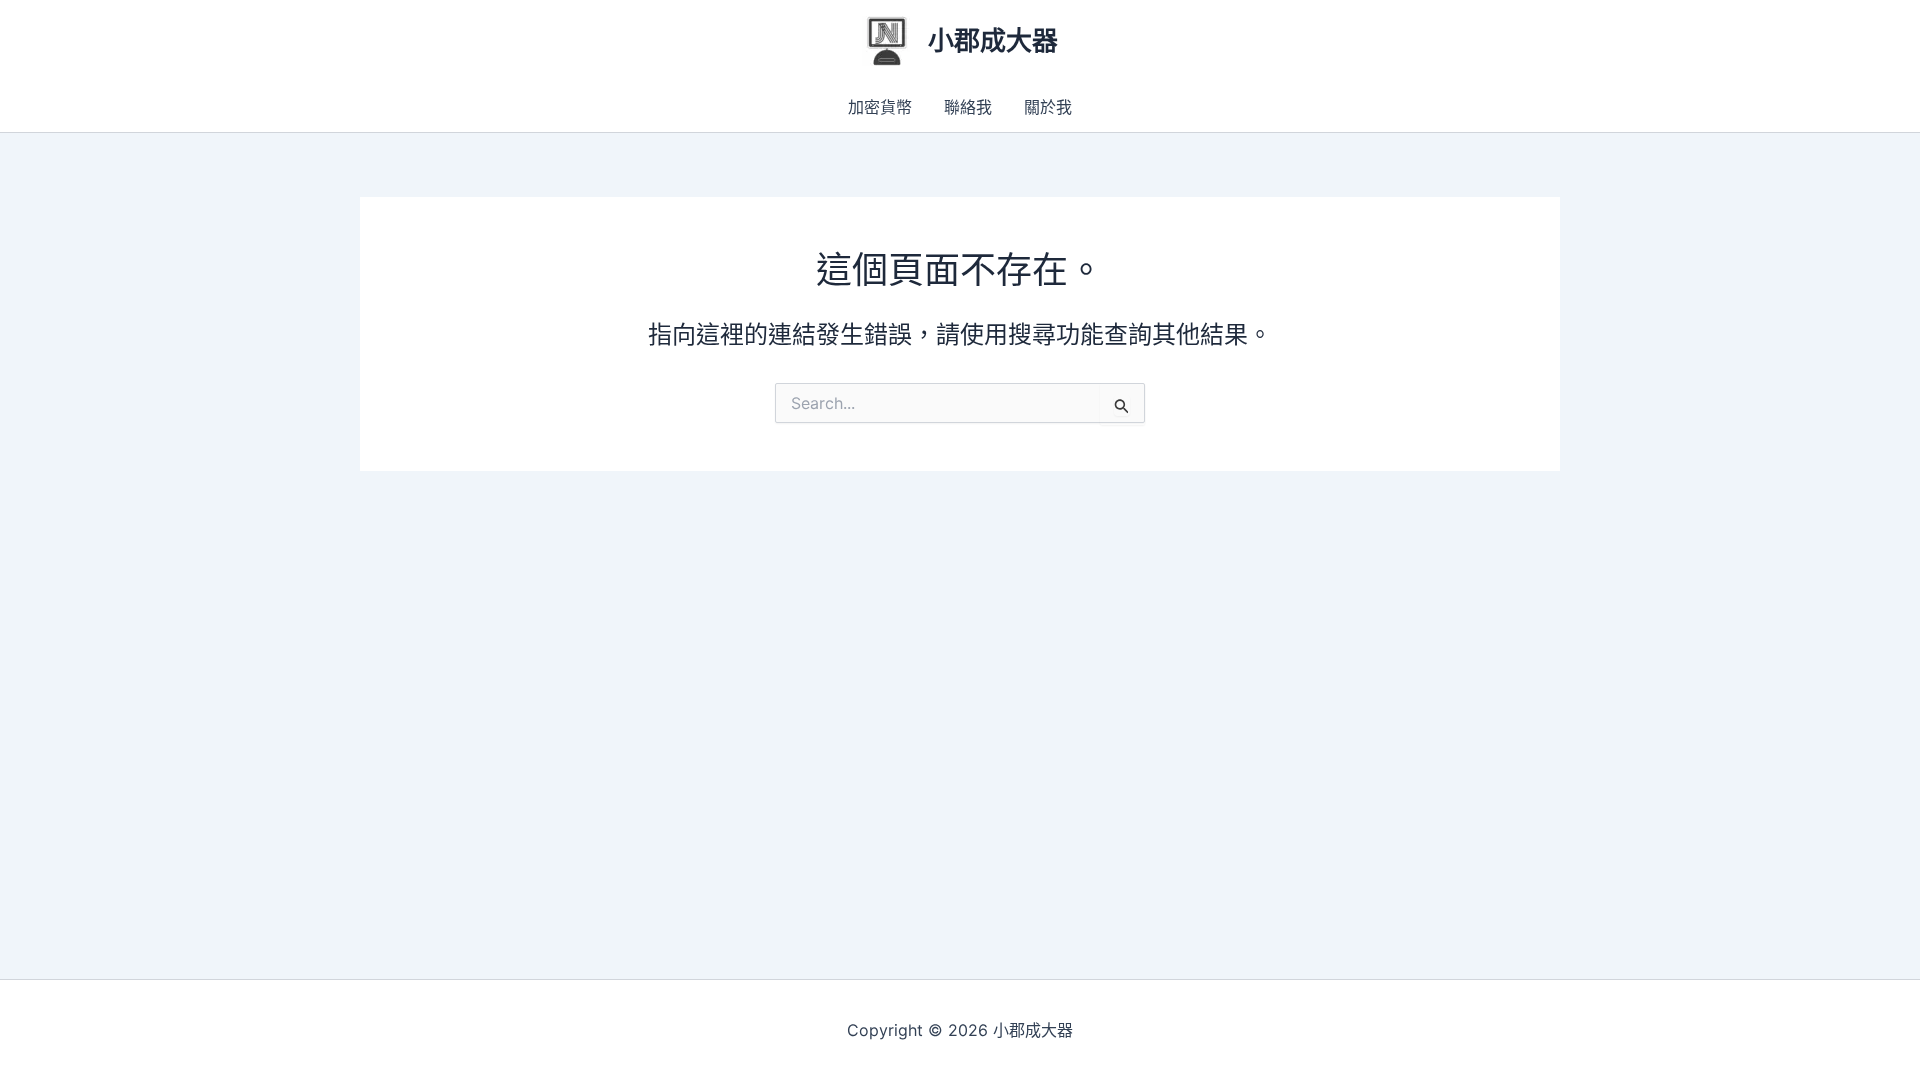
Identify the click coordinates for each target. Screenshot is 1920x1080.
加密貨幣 (880, 107)
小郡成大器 (993, 40)
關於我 (1048, 107)
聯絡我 (968, 107)
